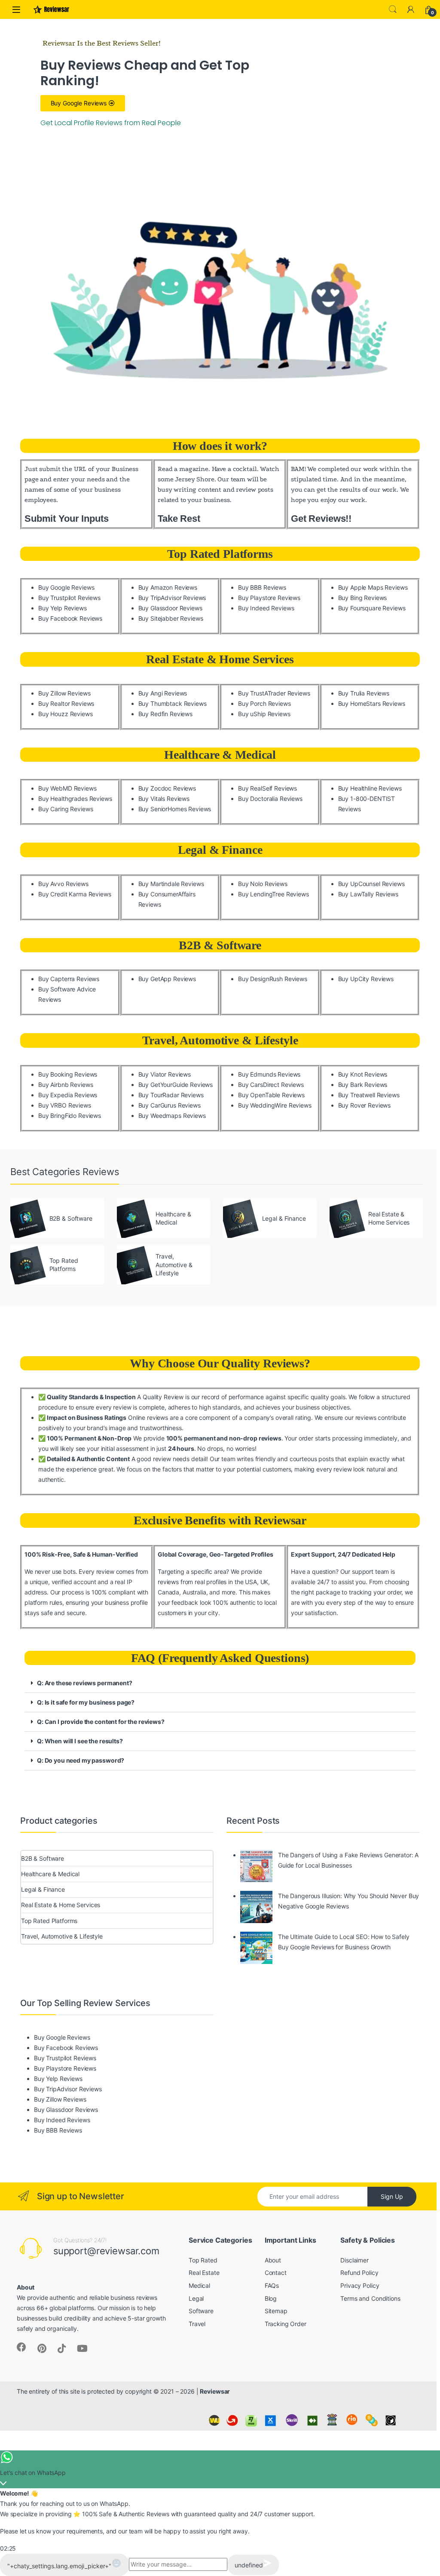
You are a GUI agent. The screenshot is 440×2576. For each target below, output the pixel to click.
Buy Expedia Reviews (68, 1095)
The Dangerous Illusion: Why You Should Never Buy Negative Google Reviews (348, 1901)
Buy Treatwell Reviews (369, 1095)
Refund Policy (359, 2273)
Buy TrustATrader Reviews (274, 693)
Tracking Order (286, 2324)
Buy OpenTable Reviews (271, 1095)
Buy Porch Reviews (264, 703)
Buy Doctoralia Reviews (270, 799)
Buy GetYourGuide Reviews (176, 1085)
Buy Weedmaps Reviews (172, 1116)
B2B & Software (220, 945)
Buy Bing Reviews (363, 598)
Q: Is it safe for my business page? (86, 1702)
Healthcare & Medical (220, 755)
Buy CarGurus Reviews (170, 1105)
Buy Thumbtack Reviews (173, 703)
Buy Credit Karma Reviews (75, 894)
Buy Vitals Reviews (164, 799)
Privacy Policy (360, 2285)
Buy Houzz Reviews (66, 714)
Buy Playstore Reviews (269, 598)
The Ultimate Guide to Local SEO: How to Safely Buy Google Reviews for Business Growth (344, 1942)
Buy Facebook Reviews (70, 618)
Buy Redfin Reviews (165, 714)
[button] (220, 1683)
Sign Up (392, 2196)
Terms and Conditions (370, 2298)
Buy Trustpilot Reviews (69, 598)
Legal (196, 2298)
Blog (271, 2298)
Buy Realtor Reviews (66, 703)
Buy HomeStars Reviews (372, 703)
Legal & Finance (220, 850)
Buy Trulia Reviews (364, 693)
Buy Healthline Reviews (370, 788)
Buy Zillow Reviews (64, 693)
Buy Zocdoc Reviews (167, 788)
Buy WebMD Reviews (67, 788)
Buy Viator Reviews (165, 1074)
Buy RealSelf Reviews (267, 788)
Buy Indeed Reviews (266, 608)
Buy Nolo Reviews (263, 884)
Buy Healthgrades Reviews (75, 799)
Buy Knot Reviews (363, 1074)
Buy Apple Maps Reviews (373, 587)
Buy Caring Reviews (66, 809)
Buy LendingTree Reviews (273, 894)
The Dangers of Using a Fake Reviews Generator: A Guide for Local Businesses (348, 1860)
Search (393, 9)
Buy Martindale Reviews (171, 884)
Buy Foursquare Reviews (372, 608)
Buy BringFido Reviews (70, 1116)
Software (201, 2311)
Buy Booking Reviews (68, 1074)
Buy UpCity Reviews (366, 979)
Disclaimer (354, 2260)
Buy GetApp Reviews (167, 979)
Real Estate (204, 2273)
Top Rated (203, 2260)
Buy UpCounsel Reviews (371, 884)
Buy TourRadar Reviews (171, 1095)
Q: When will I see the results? (80, 1741)
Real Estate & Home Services (220, 659)
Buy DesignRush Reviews (273, 979)
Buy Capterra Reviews (69, 979)
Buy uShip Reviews (264, 714)
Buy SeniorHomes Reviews (175, 809)
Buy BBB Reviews (262, 587)
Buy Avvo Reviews (63, 884)
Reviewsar (215, 2391)
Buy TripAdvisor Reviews (172, 598)
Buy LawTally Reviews (368, 894)
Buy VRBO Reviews (65, 1105)
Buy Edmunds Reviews (269, 1074)
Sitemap (276, 2311)
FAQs (272, 2285)
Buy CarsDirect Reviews (271, 1085)
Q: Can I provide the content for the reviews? (101, 1722)
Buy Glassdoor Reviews (170, 608)
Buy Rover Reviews (365, 1105)
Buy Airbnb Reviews (66, 1085)
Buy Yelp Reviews (63, 608)
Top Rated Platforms (220, 554)
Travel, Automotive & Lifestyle (220, 1040)
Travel (197, 2324)
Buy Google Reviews (66, 587)
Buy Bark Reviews (363, 1085)
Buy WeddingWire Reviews (275, 1105)
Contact (276, 2273)
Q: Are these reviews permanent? (85, 1683)
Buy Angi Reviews (163, 693)
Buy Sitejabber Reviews (171, 618)
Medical (199, 2285)
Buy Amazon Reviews (168, 587)
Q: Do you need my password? (81, 1760)
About (273, 2260)
